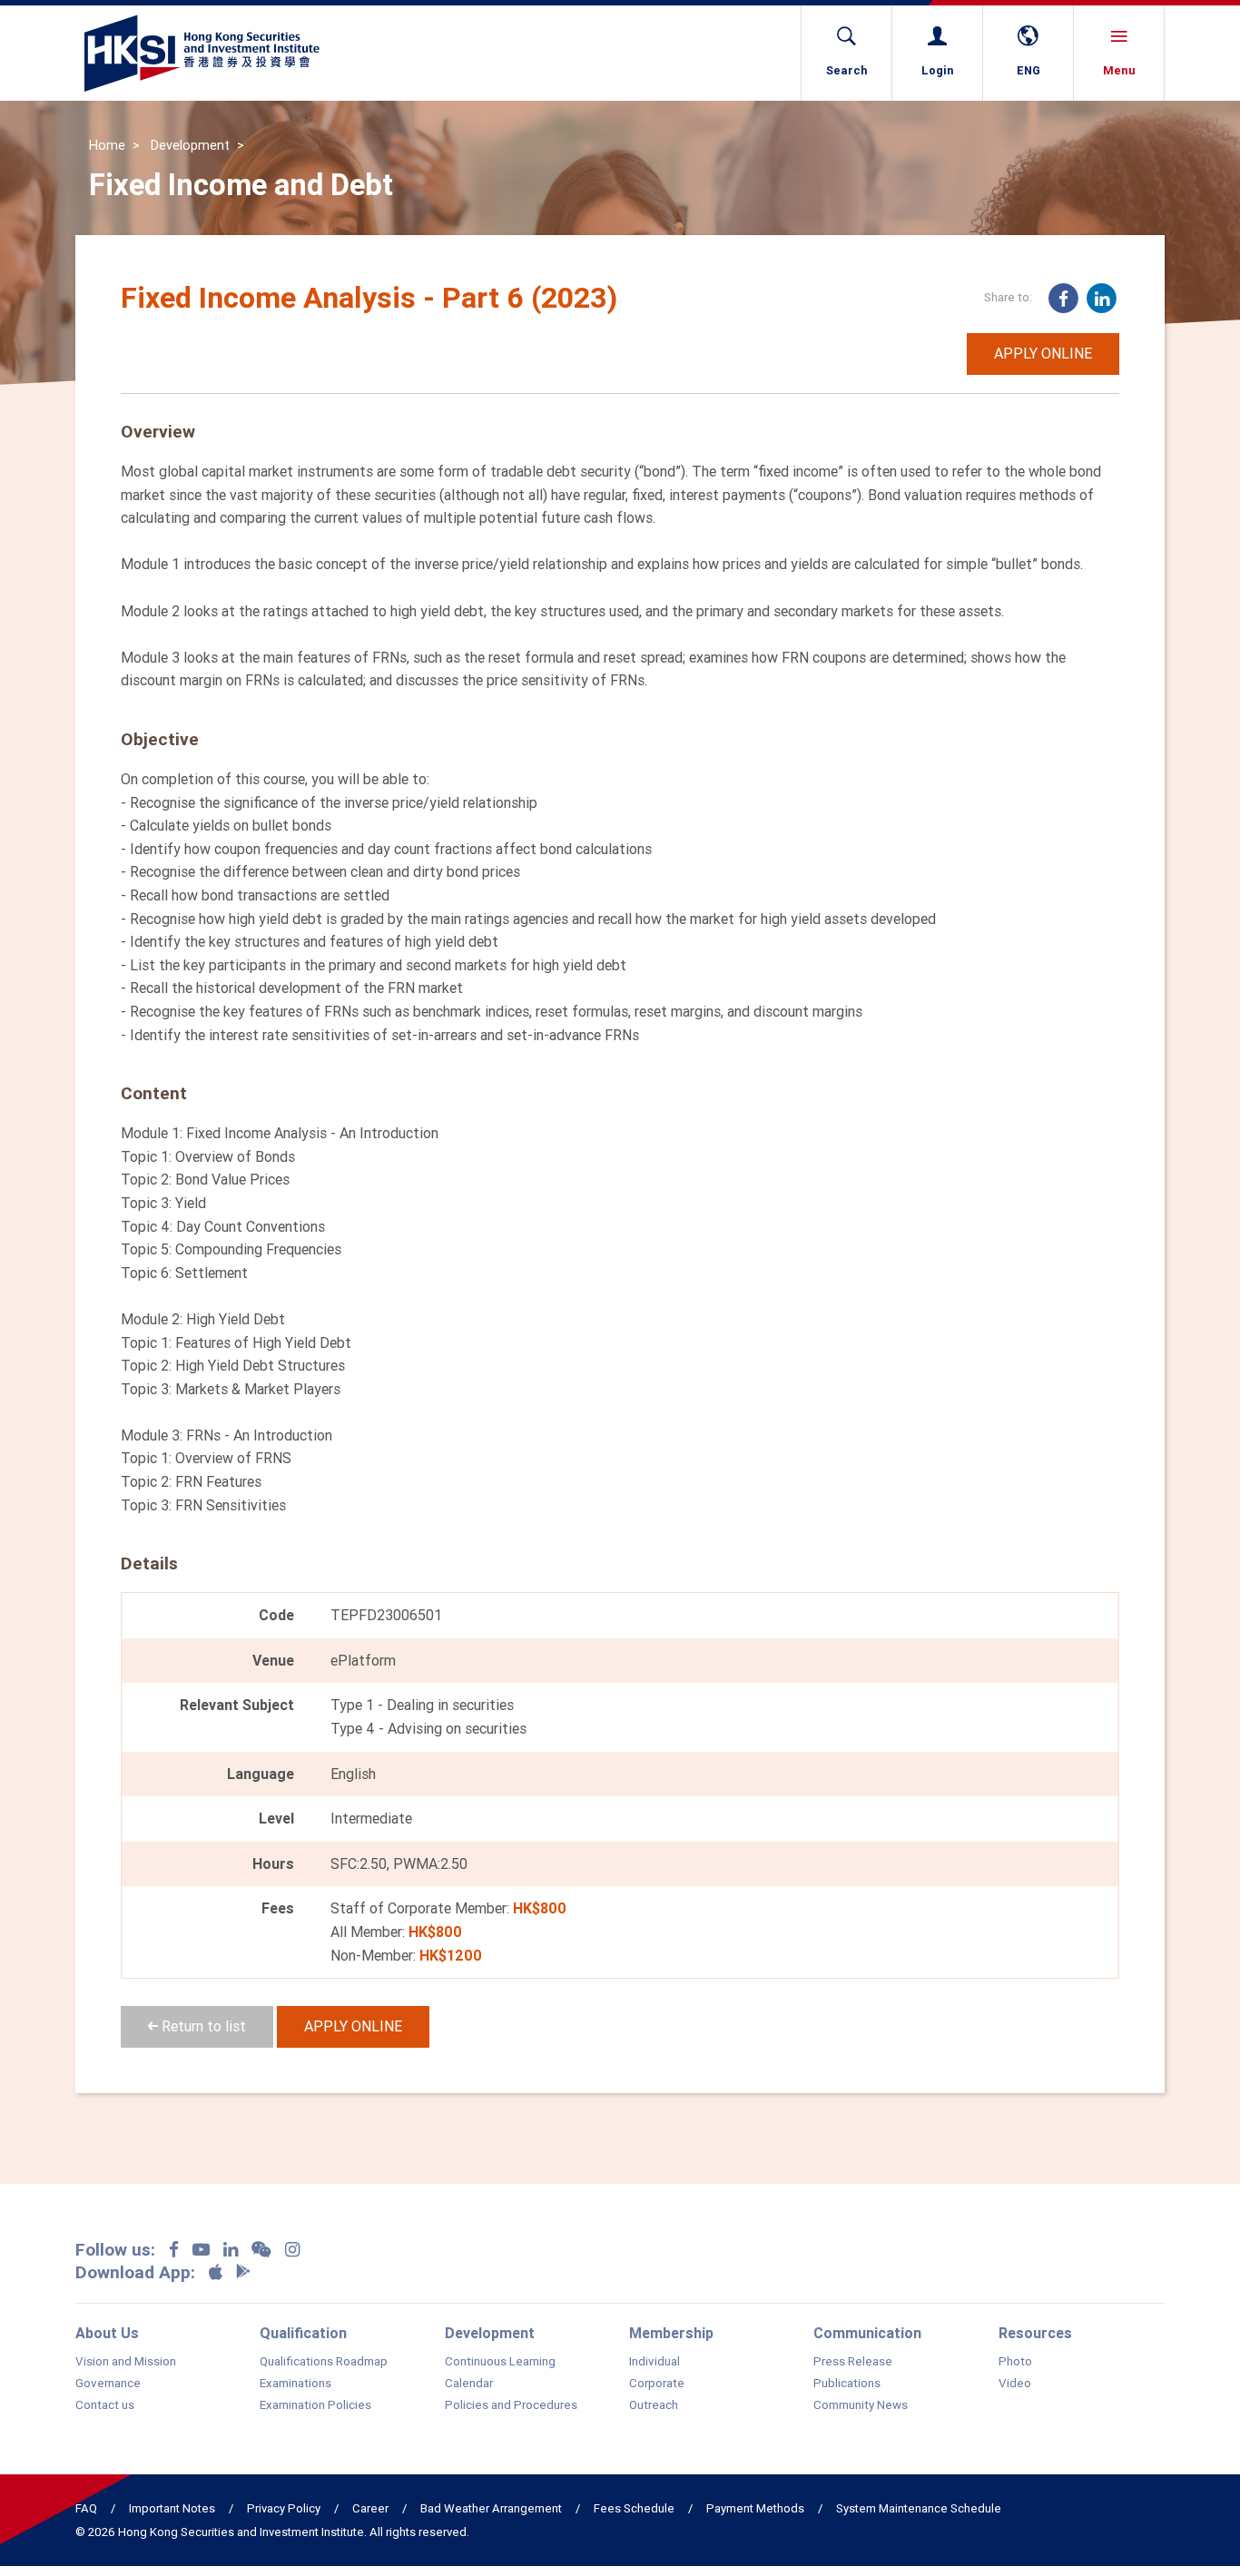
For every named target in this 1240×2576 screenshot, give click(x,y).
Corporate (657, 2384)
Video (1015, 2384)
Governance (108, 2384)
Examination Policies (315, 2405)
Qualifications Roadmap (324, 2362)
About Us (107, 2333)
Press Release (853, 2362)
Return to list (202, 2026)
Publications (847, 2384)
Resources (1035, 2333)
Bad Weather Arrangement (491, 2508)
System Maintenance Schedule (919, 2508)
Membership (671, 2333)
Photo (1015, 2362)
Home (107, 145)
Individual (654, 2362)
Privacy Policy (284, 2508)
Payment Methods (755, 2508)
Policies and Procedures (511, 2405)
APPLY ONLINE (1043, 353)
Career (370, 2508)
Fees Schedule (634, 2508)
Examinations (295, 2384)
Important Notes (172, 2508)
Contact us (105, 2405)
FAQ (86, 2508)
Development (190, 145)
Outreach (654, 2405)
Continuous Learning (500, 2362)
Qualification (303, 2333)
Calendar (469, 2384)
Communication (867, 2333)
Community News (861, 2405)
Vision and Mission (126, 2362)
